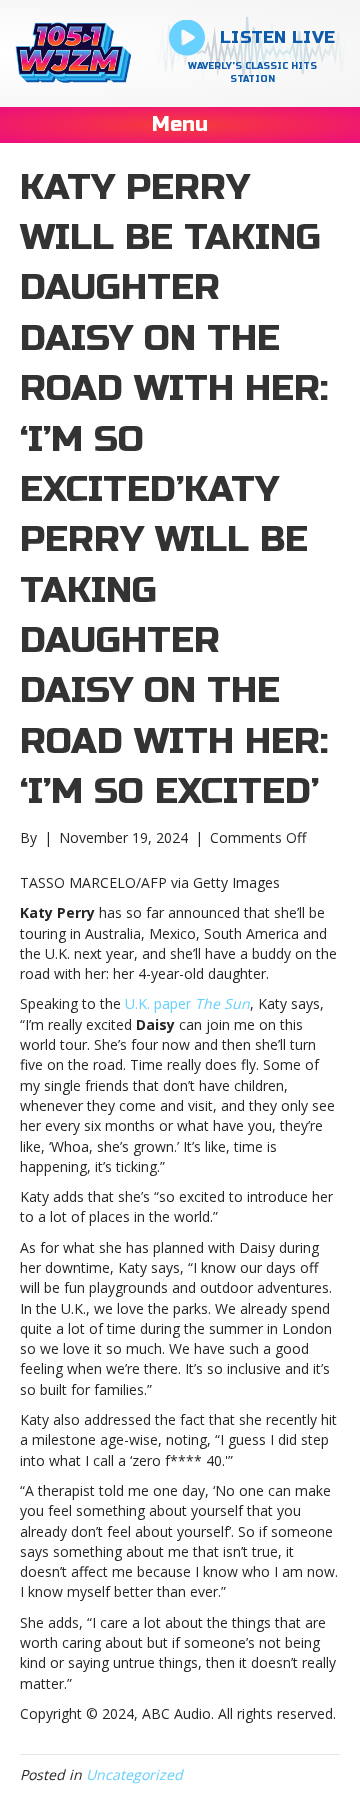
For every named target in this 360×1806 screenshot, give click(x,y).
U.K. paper (187, 1003)
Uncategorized (134, 1774)
